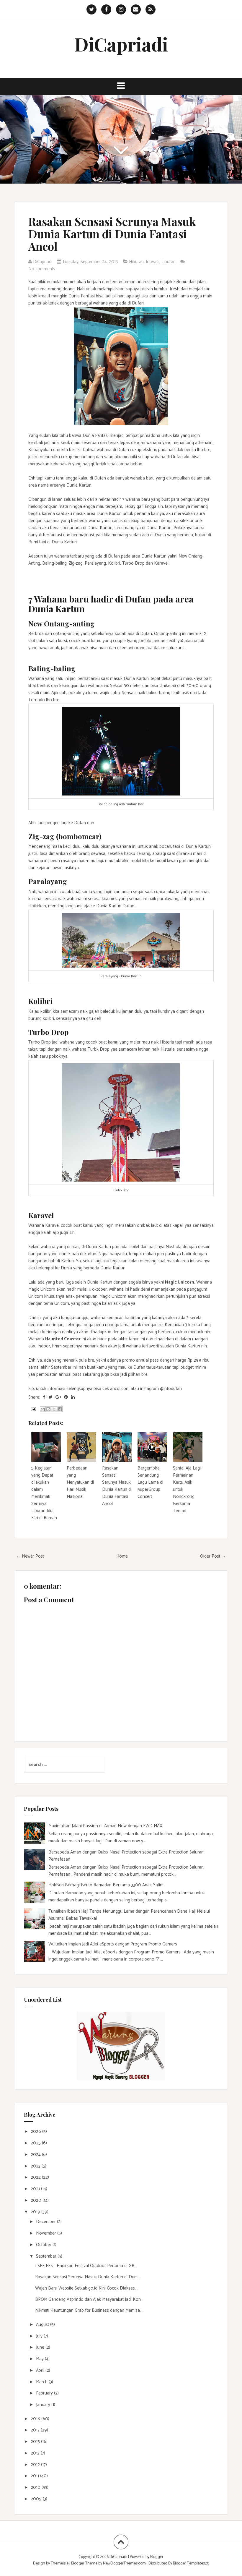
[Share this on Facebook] (44, 1397)
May (40, 2359)
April (41, 2370)
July (40, 2336)
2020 (37, 2200)
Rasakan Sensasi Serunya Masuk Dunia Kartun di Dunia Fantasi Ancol (112, 234)
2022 (36, 2177)
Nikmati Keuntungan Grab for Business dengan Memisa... (89, 2310)
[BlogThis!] (48, 1409)
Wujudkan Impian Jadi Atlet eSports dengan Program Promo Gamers (113, 1944)
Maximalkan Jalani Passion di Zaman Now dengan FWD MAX (105, 1826)
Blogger (157, 2557)
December (46, 2222)
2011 (35, 2476)
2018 (36, 2419)
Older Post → (213, 1556)
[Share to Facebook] (60, 1409)
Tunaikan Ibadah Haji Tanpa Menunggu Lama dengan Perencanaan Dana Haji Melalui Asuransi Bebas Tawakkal (129, 1915)
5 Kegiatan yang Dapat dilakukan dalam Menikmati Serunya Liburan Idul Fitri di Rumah (44, 1493)
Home (122, 1556)
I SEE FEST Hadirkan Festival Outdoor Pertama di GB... (86, 2266)
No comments (42, 269)
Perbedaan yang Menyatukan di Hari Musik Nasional (80, 1482)
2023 (36, 2166)
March (42, 2382)
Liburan (169, 262)
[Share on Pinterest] (66, 1397)
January (44, 2405)
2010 (36, 2487)
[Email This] (43, 1409)
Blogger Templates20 (191, 2563)
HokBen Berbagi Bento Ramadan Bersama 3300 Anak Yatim (106, 1885)
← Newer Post (30, 1556)
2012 (36, 2465)
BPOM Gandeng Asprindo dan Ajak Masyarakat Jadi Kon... (89, 2299)
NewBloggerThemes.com (124, 2563)
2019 (36, 2212)
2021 (36, 2189)
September (47, 2256)
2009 (37, 2499)
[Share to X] (54, 1409)
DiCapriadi (121, 44)
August (43, 2325)
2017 (36, 2430)
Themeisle (60, 2563)
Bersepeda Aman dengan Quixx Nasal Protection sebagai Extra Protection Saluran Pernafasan (126, 1856)
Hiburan (136, 262)
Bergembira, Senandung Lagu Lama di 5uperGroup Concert (150, 1482)
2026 (36, 2132)
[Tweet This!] (50, 1397)
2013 (36, 2453)
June (41, 2347)
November (47, 2233)
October (44, 2245)
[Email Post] (33, 1409)
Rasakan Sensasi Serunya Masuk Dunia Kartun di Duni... (88, 2277)
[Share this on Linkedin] (73, 1397)
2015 (36, 2442)
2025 (36, 2143)
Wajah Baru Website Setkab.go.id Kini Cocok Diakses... (86, 2288)
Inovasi (153, 262)
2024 (36, 2155)
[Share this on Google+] (58, 1397)
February (45, 2393)
